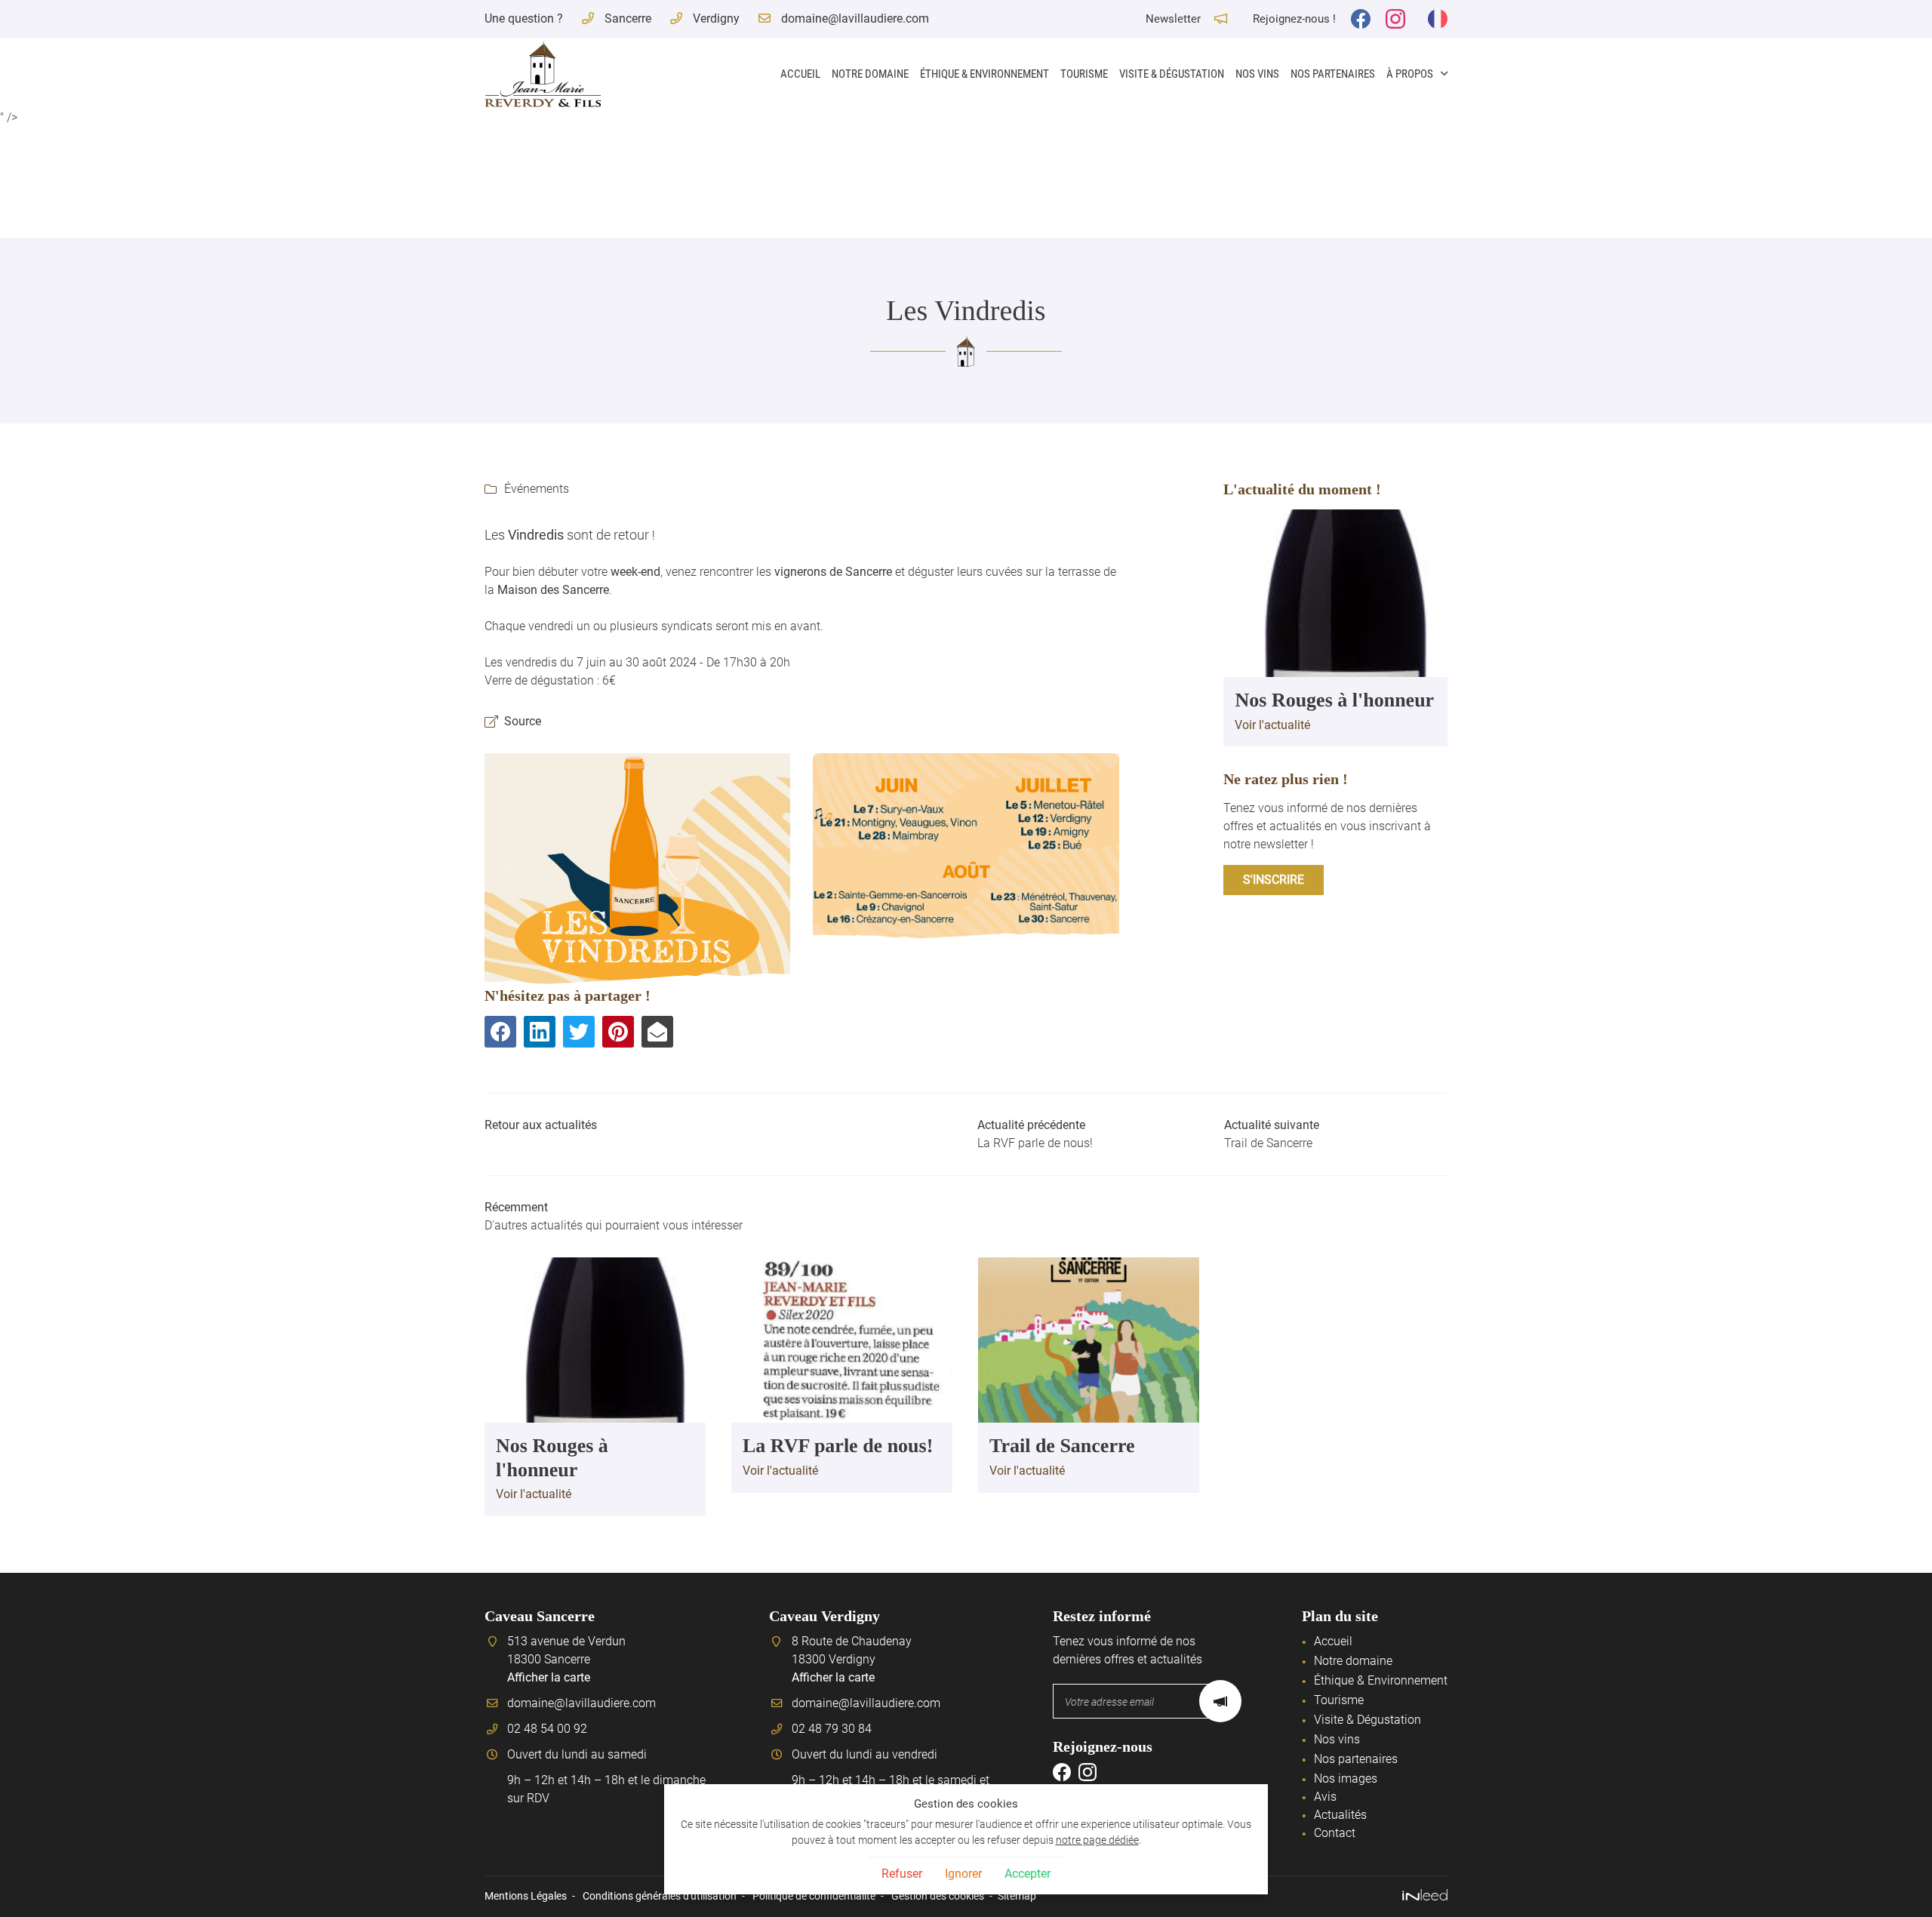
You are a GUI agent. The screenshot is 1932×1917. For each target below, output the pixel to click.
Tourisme (1084, 74)
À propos (1410, 74)
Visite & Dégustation (1172, 74)
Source (523, 721)
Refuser (902, 1874)
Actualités (1340, 1815)
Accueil (800, 74)
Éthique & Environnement (984, 74)
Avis (1325, 1797)
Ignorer (963, 1874)
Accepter (1028, 1874)
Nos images (1346, 1779)
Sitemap (1017, 1896)
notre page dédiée (1097, 1840)
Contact (1335, 1833)
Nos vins (1257, 74)
